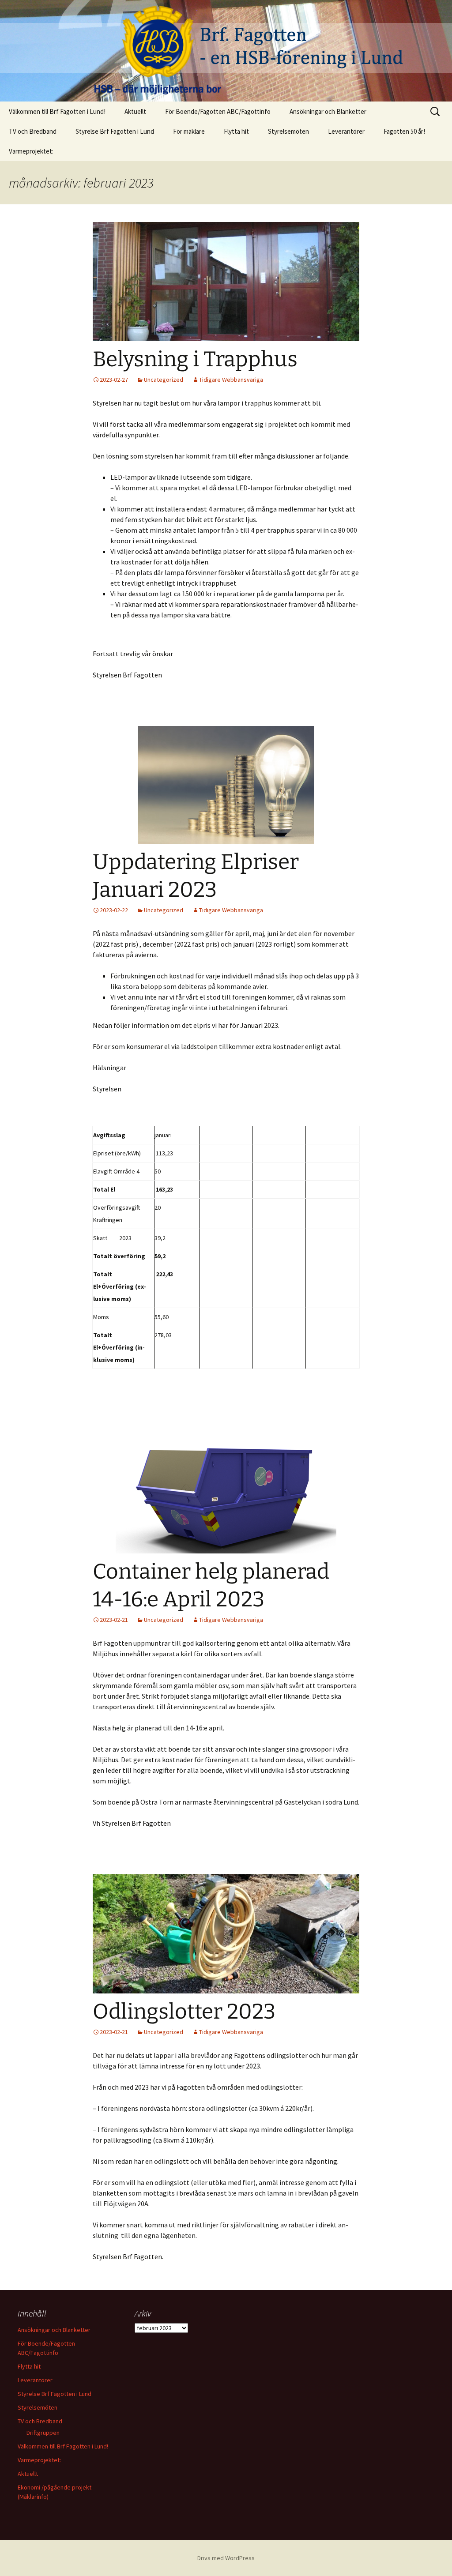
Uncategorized (164, 380)
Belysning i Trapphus (195, 359)
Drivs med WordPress (226, 2558)
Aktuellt (135, 111)
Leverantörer (346, 131)
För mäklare (189, 131)
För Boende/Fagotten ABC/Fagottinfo (218, 111)
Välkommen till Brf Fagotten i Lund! (57, 111)
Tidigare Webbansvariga (231, 380)
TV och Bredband (33, 131)
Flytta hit (236, 131)
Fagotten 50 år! (404, 131)
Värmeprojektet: (31, 151)
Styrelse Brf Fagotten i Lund (115, 131)
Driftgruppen (43, 2433)
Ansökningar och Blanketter (328, 111)
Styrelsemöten (288, 131)
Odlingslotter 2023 (184, 2012)
